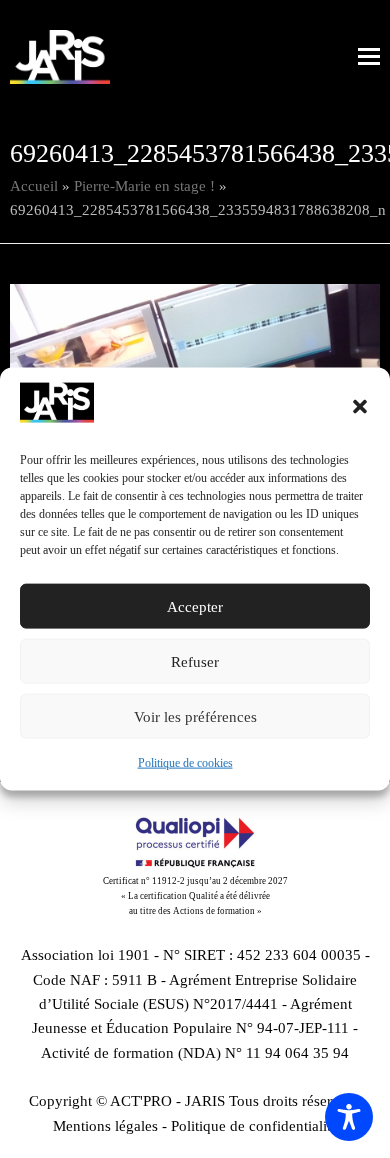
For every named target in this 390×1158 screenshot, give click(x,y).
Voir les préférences (195, 717)
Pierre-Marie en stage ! (144, 186)
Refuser (195, 662)
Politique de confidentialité (254, 1126)
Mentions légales (105, 1126)
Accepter (195, 607)
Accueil (34, 186)
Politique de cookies (185, 763)
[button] (360, 407)
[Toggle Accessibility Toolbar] (349, 1117)
